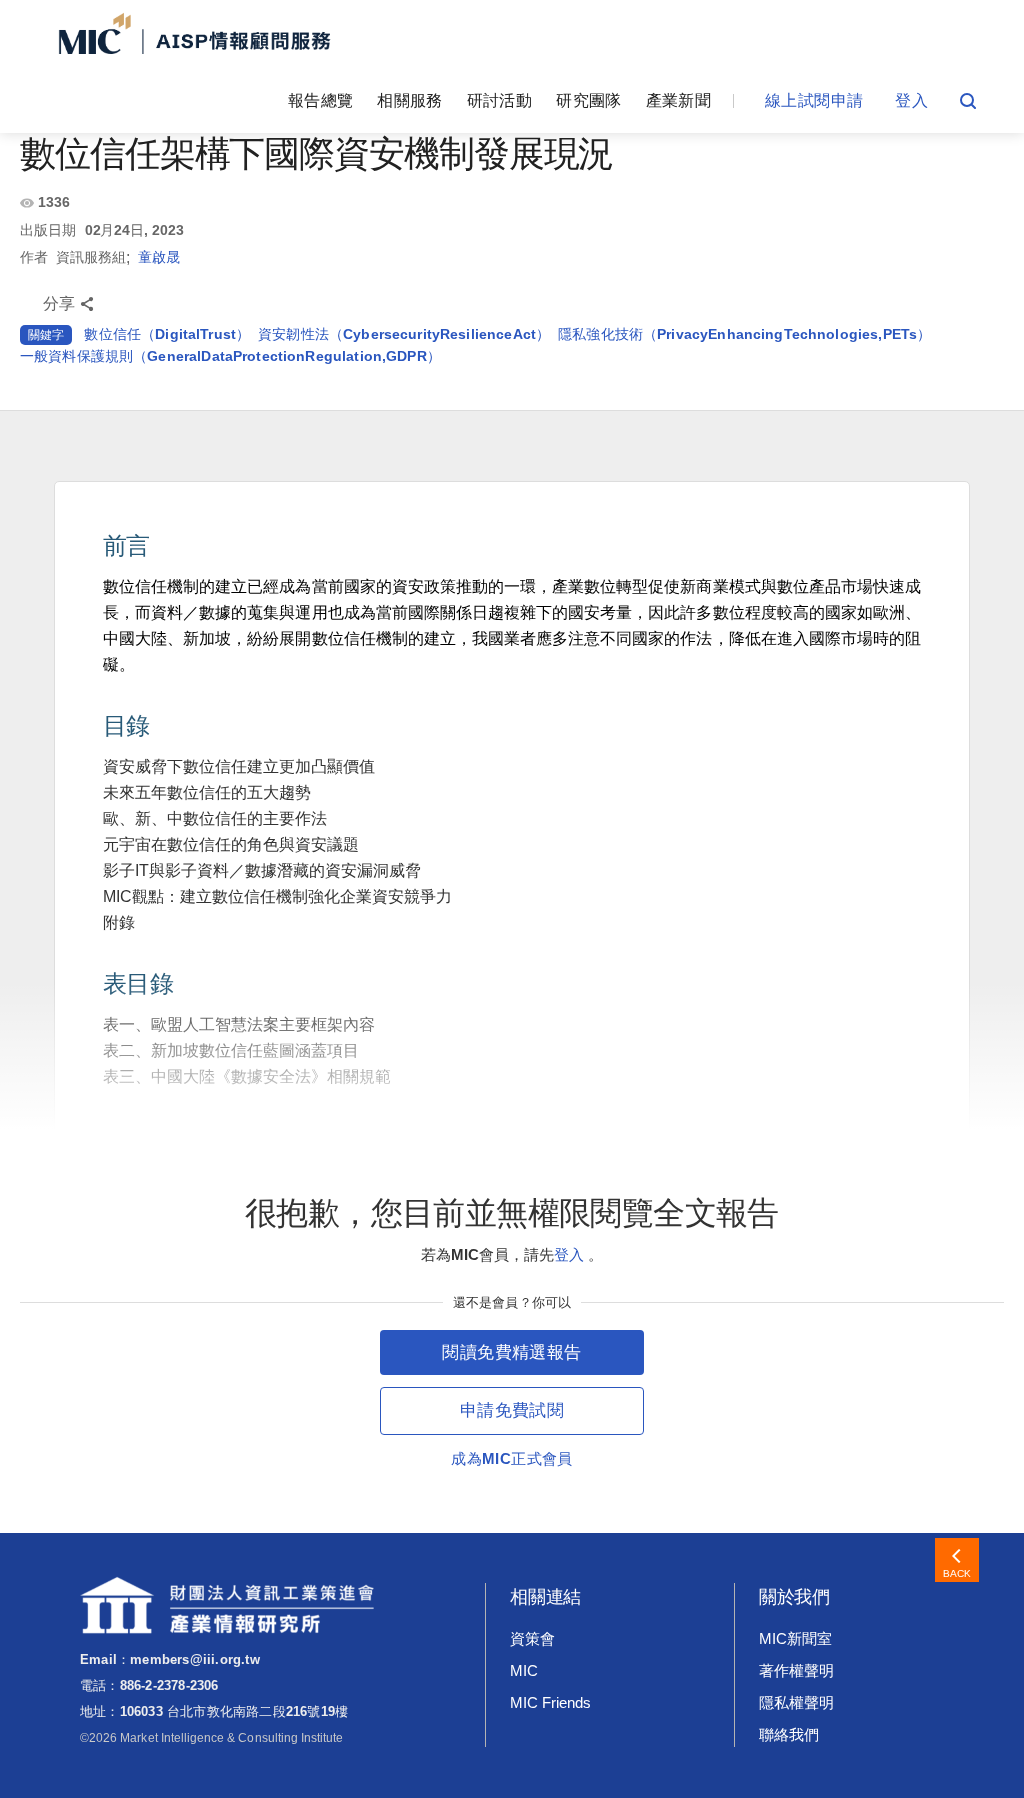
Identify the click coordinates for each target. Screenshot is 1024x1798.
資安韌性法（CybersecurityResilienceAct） (404, 334)
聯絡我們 (789, 1734)
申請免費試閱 (512, 1410)
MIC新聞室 (795, 1638)
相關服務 (409, 100)
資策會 (532, 1638)
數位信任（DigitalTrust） (167, 334)
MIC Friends (550, 1702)
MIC (524, 1670)
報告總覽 (320, 100)
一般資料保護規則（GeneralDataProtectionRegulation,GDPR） (230, 356)
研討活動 (499, 100)
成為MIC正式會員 (511, 1458)
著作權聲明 (796, 1670)
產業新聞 (678, 100)
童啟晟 (159, 257)
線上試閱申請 (814, 100)
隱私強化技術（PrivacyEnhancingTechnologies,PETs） (744, 334)
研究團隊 (588, 100)
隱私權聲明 (796, 1702)
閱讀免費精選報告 (511, 1352)
